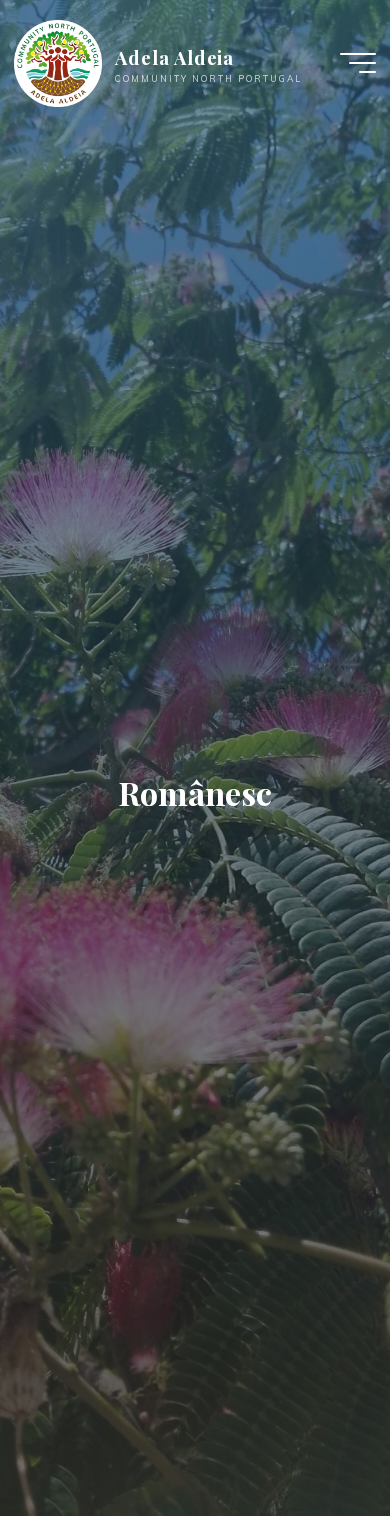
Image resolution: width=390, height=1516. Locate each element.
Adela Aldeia (174, 57)
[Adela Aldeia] (58, 62)
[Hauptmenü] (358, 63)
